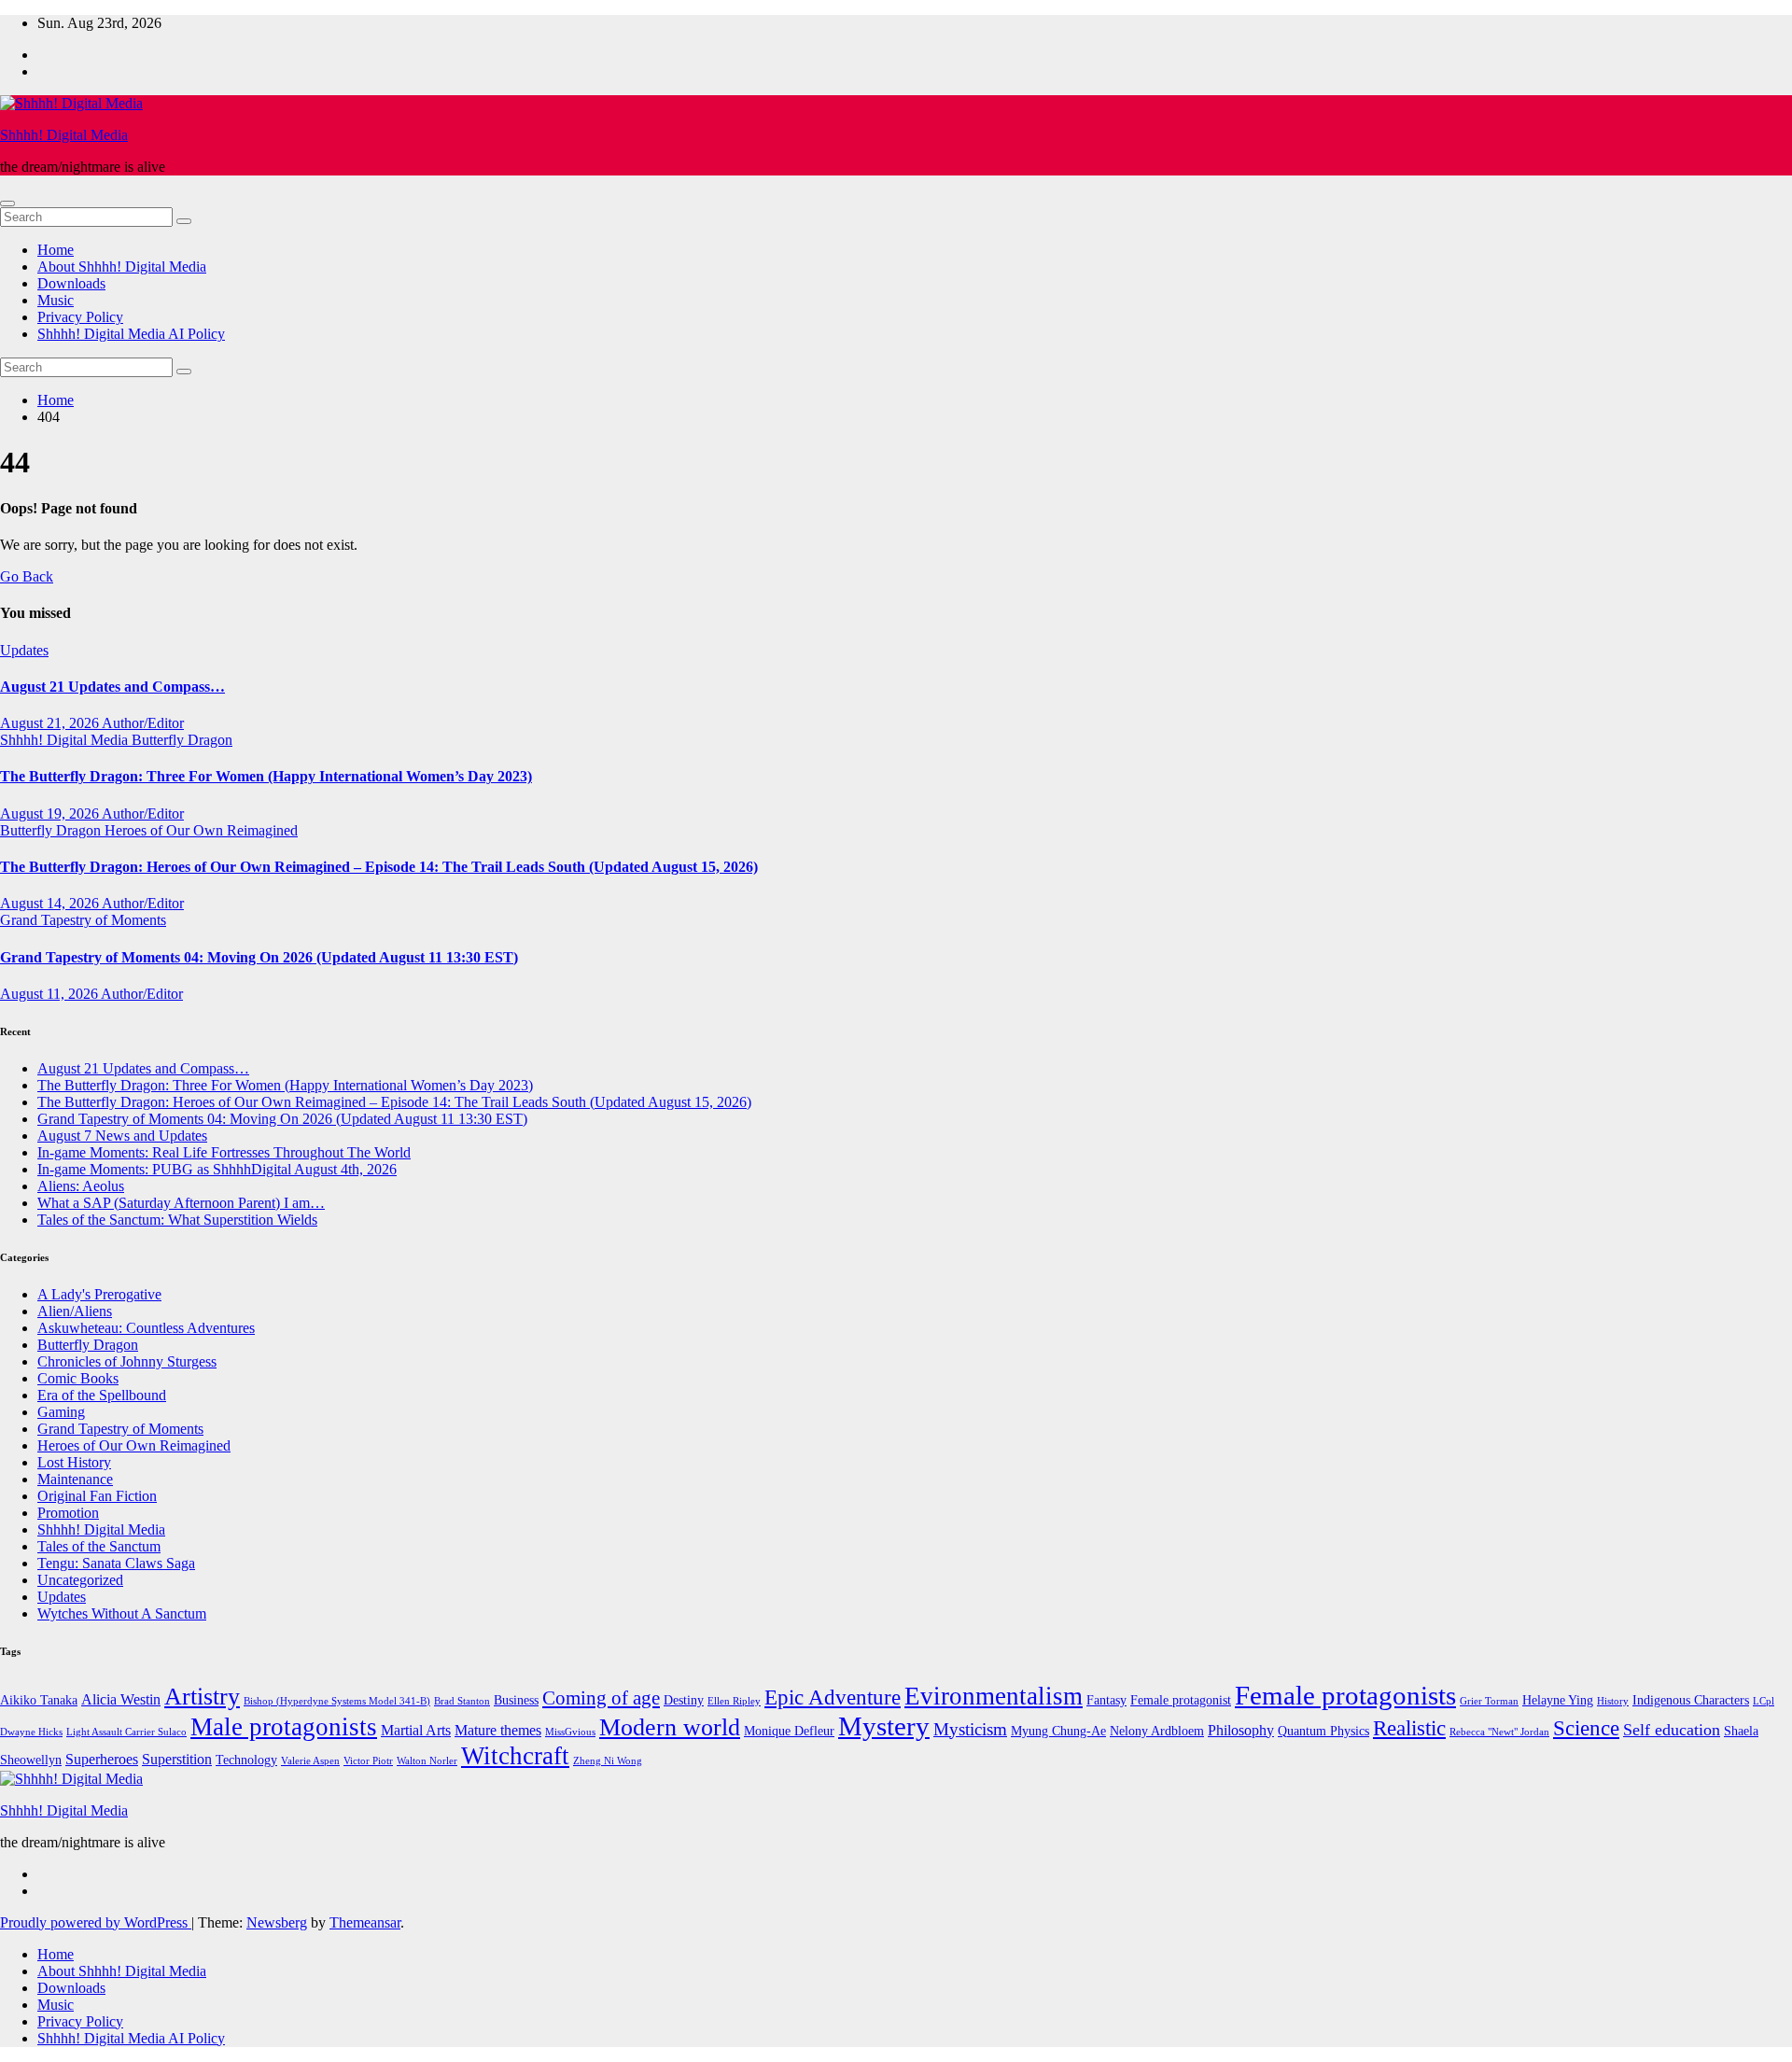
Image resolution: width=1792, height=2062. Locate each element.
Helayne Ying (1558, 1700)
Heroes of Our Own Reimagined (201, 830)
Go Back (27, 576)
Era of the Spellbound (102, 1395)
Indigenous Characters (1691, 1700)
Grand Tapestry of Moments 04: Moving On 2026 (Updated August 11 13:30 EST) (259, 957)
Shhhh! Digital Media (64, 135)
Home (56, 250)
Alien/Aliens (75, 1311)
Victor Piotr (368, 1761)
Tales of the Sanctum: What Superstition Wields (177, 1220)
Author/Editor (143, 723)
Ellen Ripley (734, 1701)
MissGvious (570, 1732)
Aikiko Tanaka (39, 1700)
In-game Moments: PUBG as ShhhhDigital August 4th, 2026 (217, 1169)
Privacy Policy (80, 317)
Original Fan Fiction (97, 1496)
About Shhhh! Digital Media (122, 267)
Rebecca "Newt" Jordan (1499, 1732)
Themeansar (365, 1922)
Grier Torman (1489, 1701)
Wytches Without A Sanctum (122, 1613)
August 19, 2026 (51, 814)
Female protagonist (1181, 1700)
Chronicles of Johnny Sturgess (127, 1361)
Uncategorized (80, 1580)
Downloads (71, 283)
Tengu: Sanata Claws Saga (116, 1563)
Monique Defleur (789, 1731)
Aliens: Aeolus (81, 1186)
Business (516, 1700)
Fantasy (1106, 1700)
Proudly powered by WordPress (96, 1922)
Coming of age (601, 1698)
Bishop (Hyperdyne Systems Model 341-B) (337, 1701)
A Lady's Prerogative (99, 1294)
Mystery (884, 1726)
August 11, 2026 (50, 994)
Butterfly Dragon (182, 740)
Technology (246, 1760)
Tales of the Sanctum (99, 1546)
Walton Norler (427, 1761)
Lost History (74, 1462)
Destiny (684, 1700)
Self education (1672, 1730)
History (1613, 1701)
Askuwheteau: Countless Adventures (146, 1328)
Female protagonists (1345, 1695)
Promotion (68, 1513)
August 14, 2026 (51, 903)
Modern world (670, 1727)
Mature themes (498, 1730)
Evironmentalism (994, 1696)
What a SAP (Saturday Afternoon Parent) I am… (181, 1203)
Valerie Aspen (310, 1761)
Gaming (61, 1412)
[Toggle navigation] (7, 203)
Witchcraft (515, 1756)
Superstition (177, 1759)
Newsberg (277, 1922)
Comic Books (78, 1378)
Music (56, 300)
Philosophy (1241, 1730)
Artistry (202, 1697)
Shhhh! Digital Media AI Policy (131, 334)
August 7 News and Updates (122, 1136)
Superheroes (102, 1759)
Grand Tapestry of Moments (83, 920)
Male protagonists (284, 1727)
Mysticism (970, 1729)
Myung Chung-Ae (1058, 1731)
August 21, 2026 (51, 723)
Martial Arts (416, 1730)
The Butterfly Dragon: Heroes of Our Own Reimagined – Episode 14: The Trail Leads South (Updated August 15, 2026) (379, 867)
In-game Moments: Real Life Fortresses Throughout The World (224, 1152)
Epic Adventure (833, 1697)
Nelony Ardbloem (1157, 1731)
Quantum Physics (1323, 1731)
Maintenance (75, 1479)
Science (1586, 1728)
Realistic (1409, 1728)
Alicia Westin (121, 1699)
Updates (24, 650)
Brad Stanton (462, 1701)
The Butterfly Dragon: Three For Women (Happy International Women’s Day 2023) (266, 776)
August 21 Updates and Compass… (112, 687)
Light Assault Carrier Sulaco (126, 1732)
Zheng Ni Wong (608, 1761)
